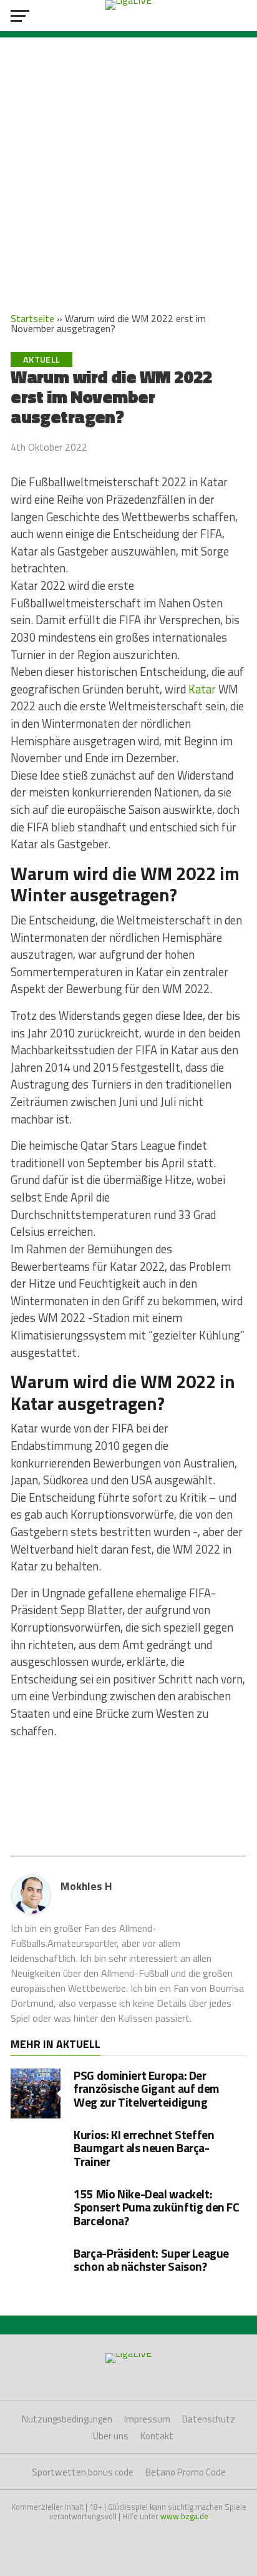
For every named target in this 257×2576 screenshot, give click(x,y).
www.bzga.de (184, 2516)
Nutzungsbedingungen (67, 2419)
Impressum (147, 2419)
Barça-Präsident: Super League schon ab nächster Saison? (151, 2260)
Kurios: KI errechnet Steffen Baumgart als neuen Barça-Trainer (144, 2147)
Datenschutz (209, 2419)
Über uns (111, 2436)
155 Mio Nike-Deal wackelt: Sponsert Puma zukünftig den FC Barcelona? (156, 2207)
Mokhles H (86, 1886)
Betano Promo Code (186, 2472)
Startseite (32, 318)
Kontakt (157, 2436)
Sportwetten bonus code (83, 2472)
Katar (202, 689)
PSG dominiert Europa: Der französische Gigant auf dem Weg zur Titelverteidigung (146, 2088)
